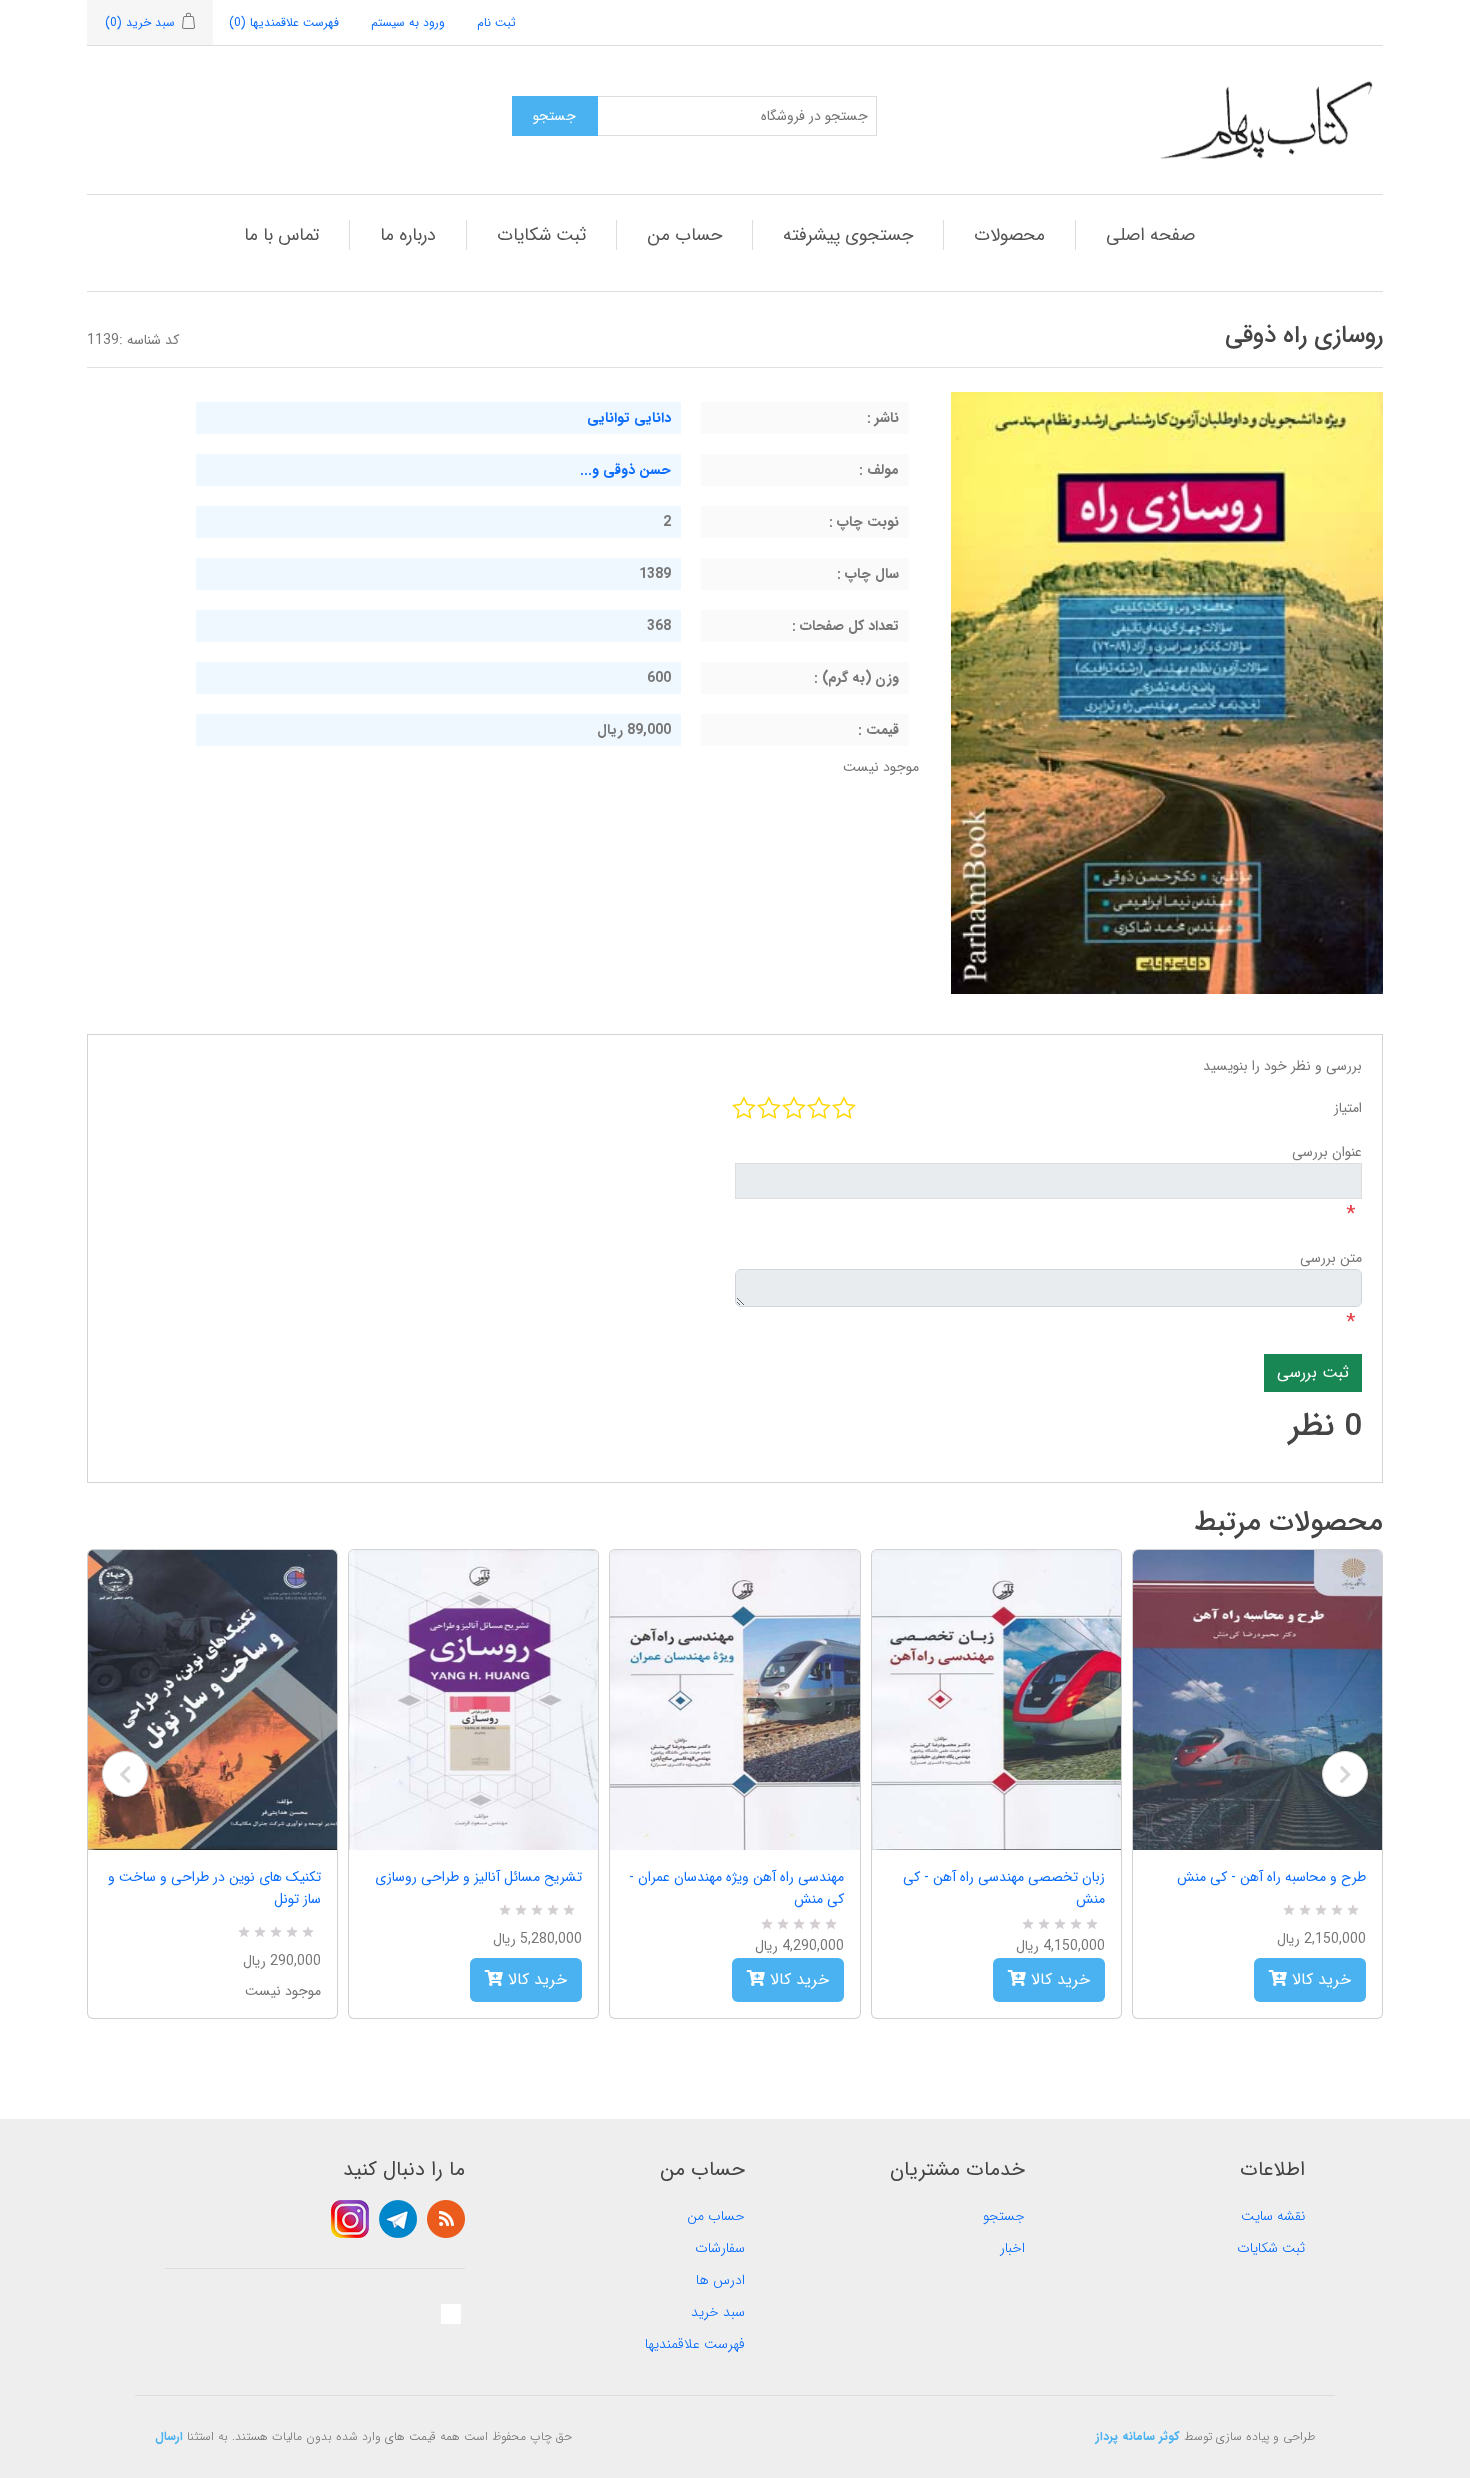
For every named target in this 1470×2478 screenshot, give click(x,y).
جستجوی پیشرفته (848, 235)
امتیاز (1348, 1108)
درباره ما (408, 235)
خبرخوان (446, 2219)
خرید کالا (535, 1979)
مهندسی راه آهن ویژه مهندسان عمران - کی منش (736, 1888)
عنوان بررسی (1327, 1152)
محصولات (1009, 235)
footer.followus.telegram (398, 2219)
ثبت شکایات (541, 235)
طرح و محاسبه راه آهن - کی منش (1271, 1877)
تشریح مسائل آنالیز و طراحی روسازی (478, 1877)
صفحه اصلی (1150, 235)
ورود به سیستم (408, 22)
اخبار (1012, 2248)
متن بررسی (1331, 1258)
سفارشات (720, 2248)
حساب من (684, 235)
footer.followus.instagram (350, 2219)
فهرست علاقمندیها (695, 2344)
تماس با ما (281, 235)
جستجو (1004, 2216)
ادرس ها (720, 2280)
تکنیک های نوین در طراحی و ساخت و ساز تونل (214, 1888)
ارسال (169, 2436)
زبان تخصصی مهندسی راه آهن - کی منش (1004, 1888)
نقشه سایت (1273, 2216)
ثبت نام (496, 22)
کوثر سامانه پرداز (1138, 2436)
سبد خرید (718, 2312)
